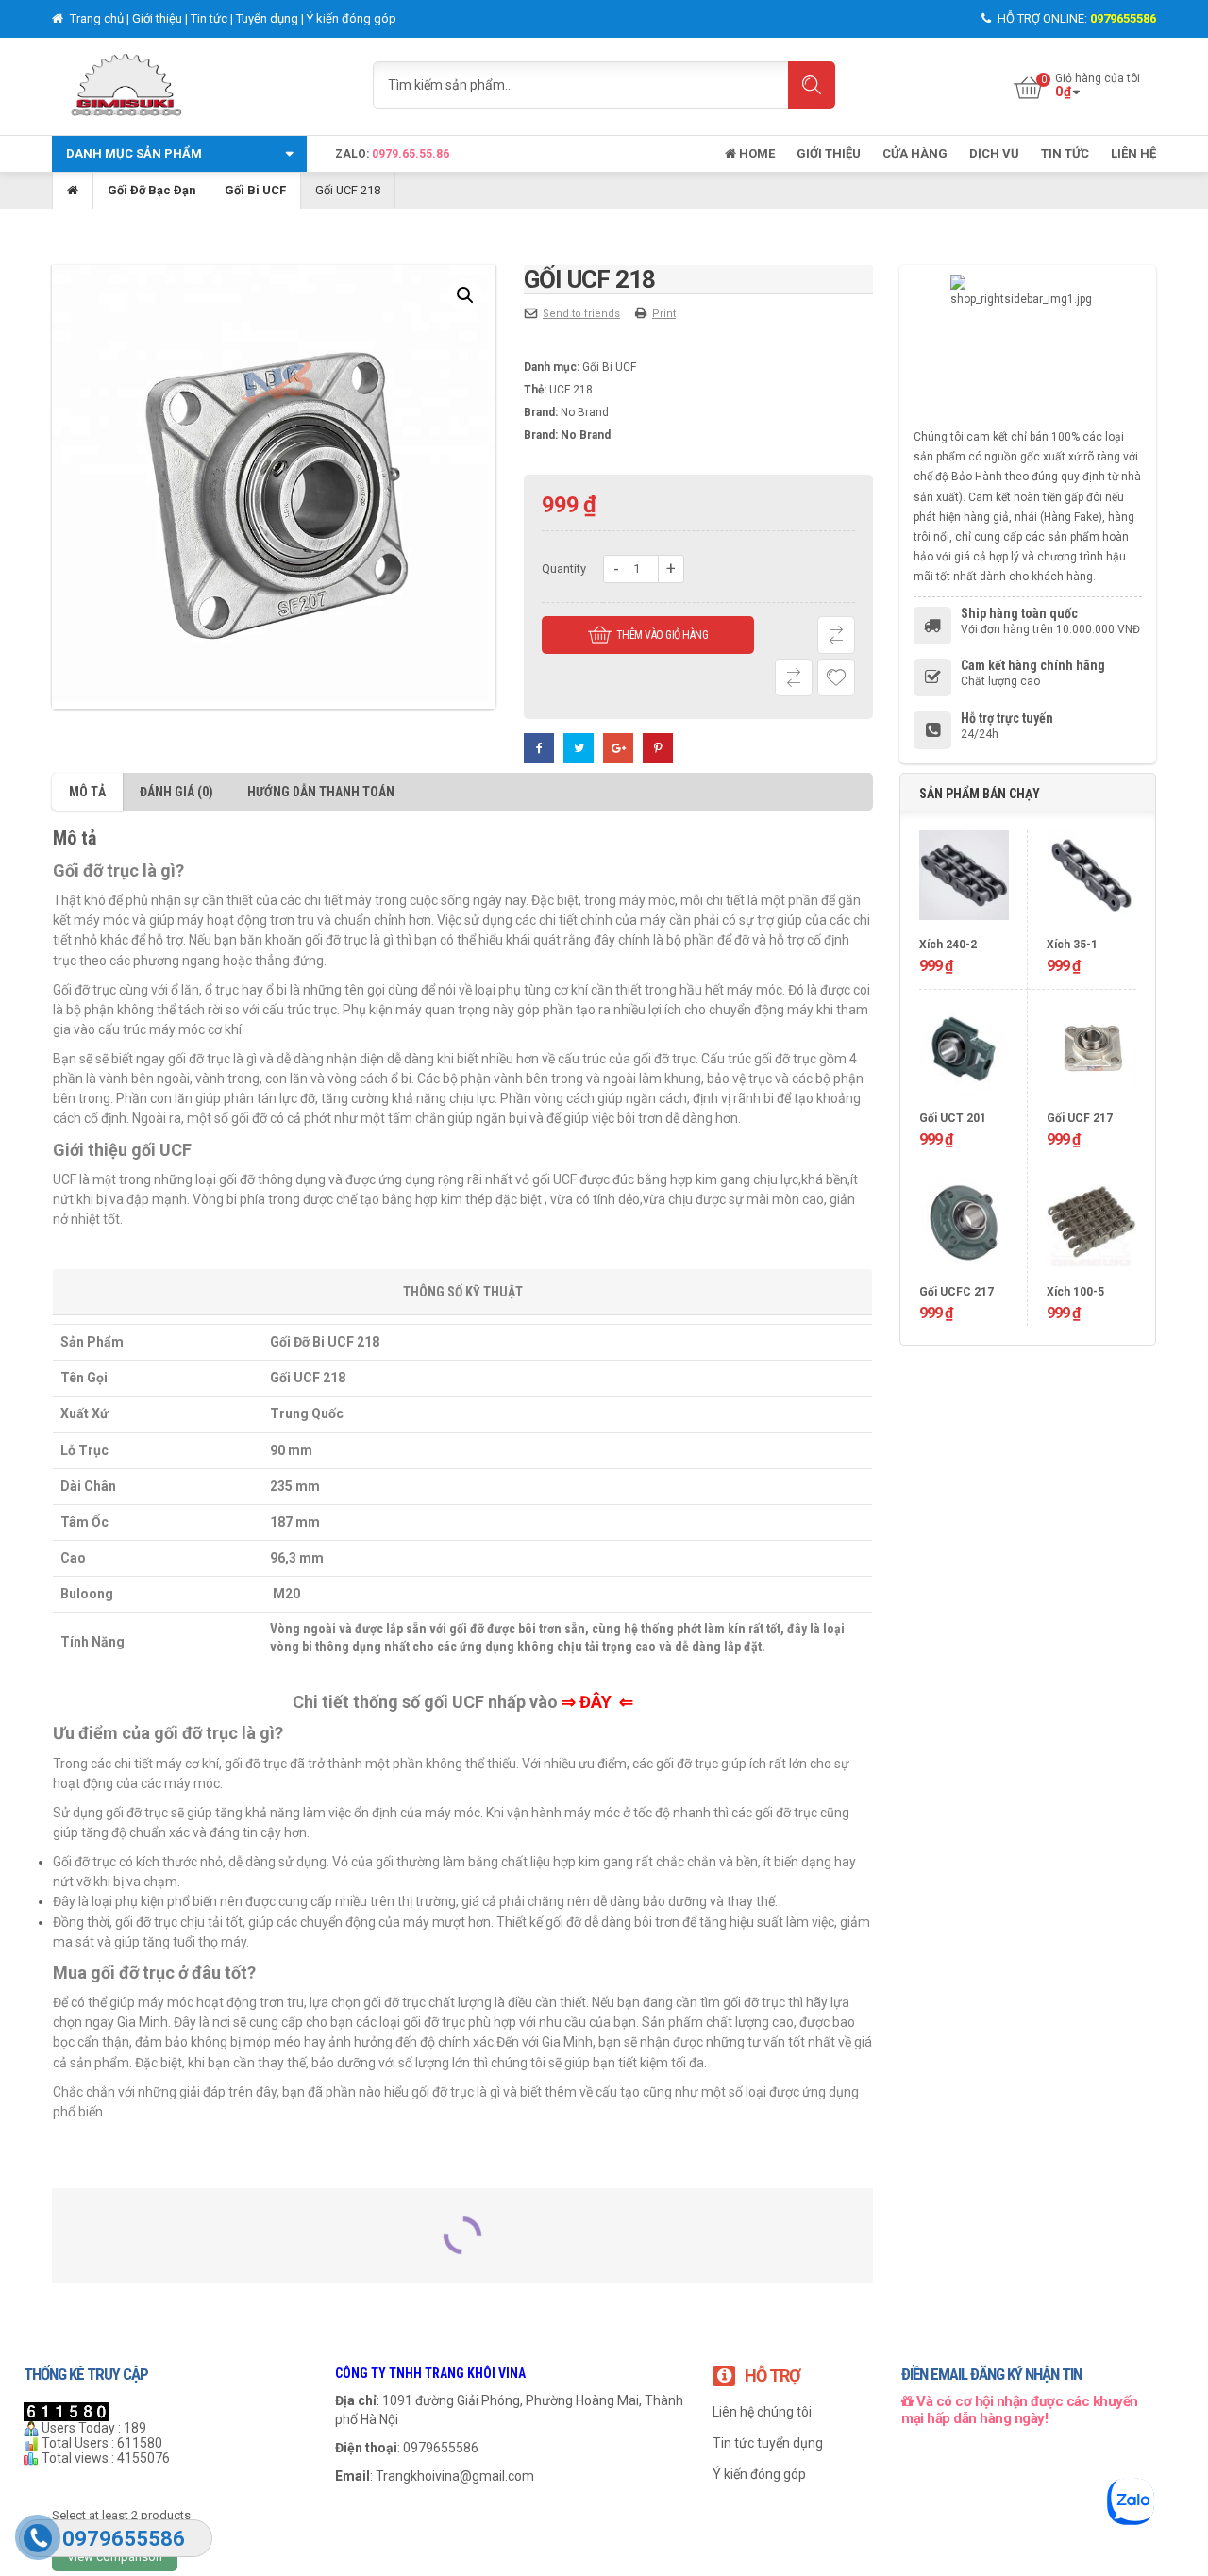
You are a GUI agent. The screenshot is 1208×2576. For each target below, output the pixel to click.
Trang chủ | (100, 18)
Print (664, 314)
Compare (836, 635)
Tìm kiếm (812, 85)
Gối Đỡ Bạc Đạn (151, 190)
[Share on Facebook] (539, 748)
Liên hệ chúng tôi (762, 2412)
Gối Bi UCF (255, 190)
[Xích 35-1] (1091, 883)
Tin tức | (213, 18)
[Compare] (794, 677)
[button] (465, 295)
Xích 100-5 (1075, 1292)
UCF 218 (571, 390)
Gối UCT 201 (953, 1118)
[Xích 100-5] (1091, 1230)
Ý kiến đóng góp (352, 18)
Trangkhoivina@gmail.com (455, 2476)
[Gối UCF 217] (1091, 1056)
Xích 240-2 (948, 945)
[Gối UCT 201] (964, 1056)
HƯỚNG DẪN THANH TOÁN (321, 792)
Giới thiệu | (161, 18)
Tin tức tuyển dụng (768, 2443)
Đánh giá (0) (176, 792)
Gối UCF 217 (1080, 1118)
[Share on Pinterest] (658, 748)
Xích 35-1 (1072, 945)
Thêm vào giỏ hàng (663, 635)
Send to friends (581, 314)
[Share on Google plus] (618, 748)
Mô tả (87, 792)
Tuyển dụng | (271, 18)
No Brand (585, 412)
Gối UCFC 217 (956, 1292)
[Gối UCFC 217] (964, 1230)
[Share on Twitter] (579, 748)
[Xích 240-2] (964, 883)
